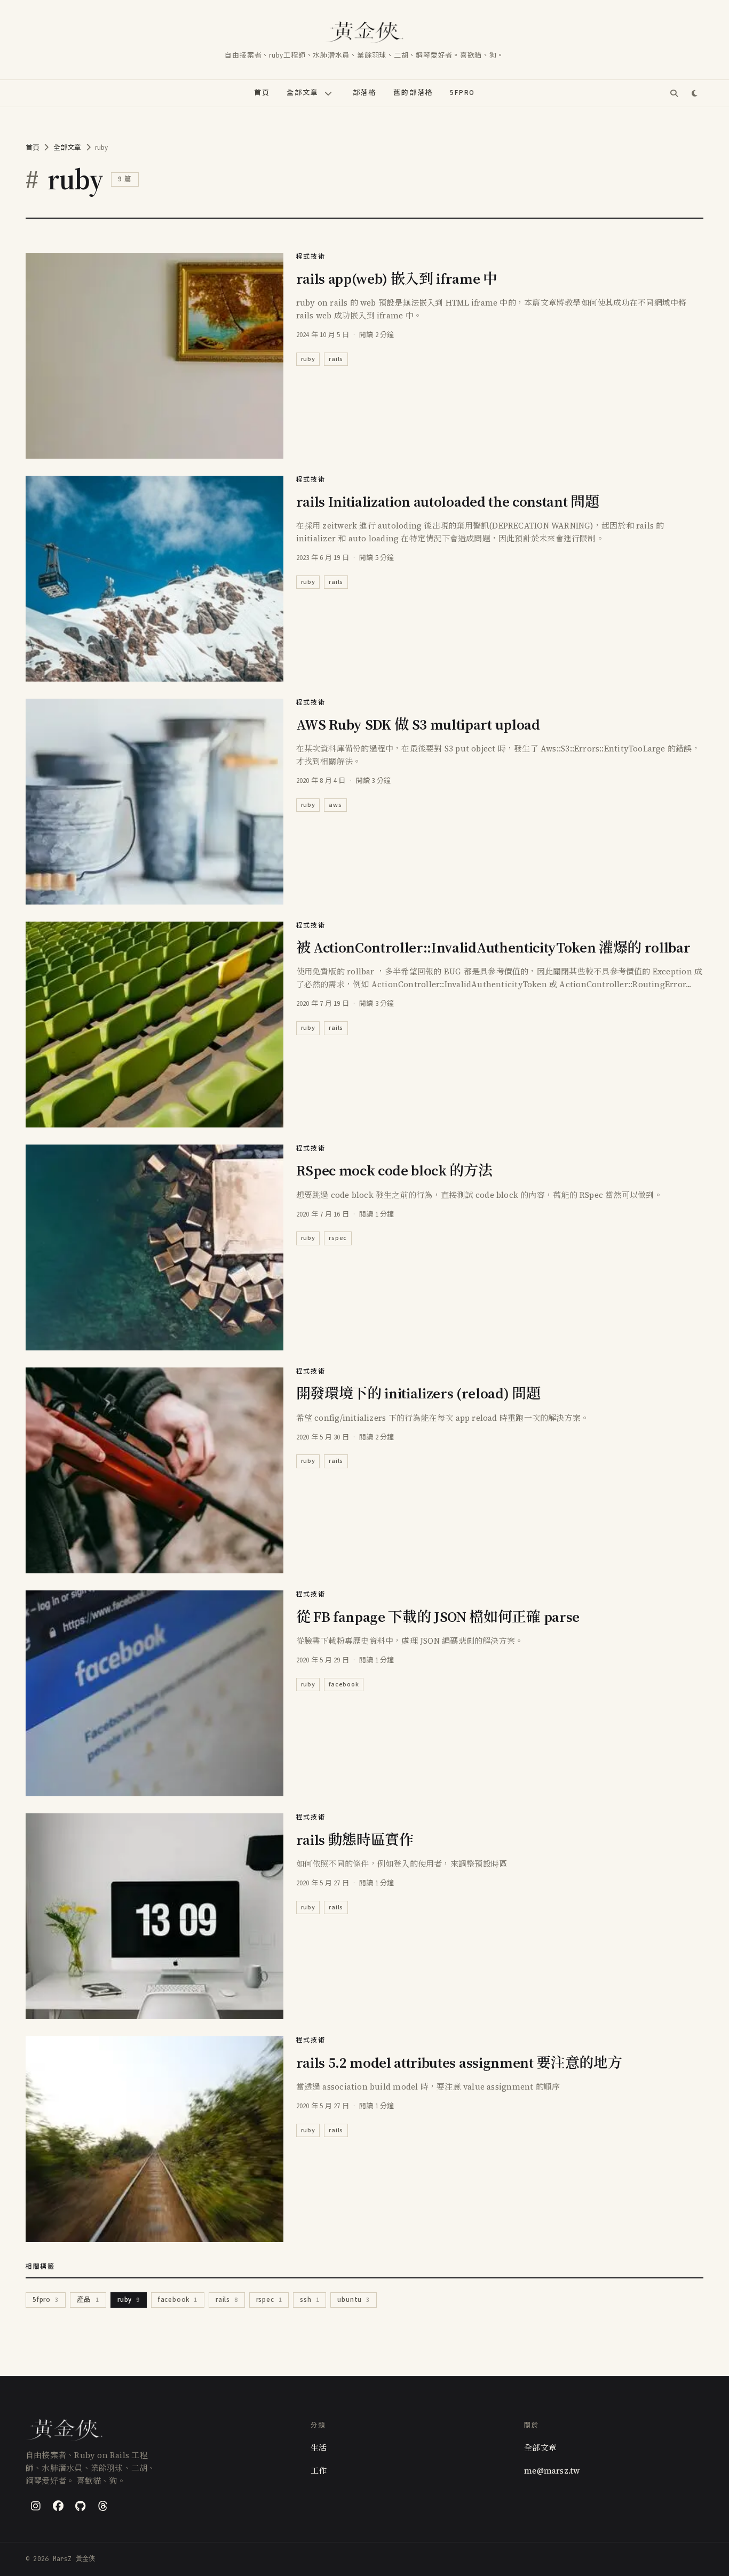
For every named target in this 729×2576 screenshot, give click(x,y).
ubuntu (353, 2300)
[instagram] (36, 2506)
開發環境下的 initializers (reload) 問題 (418, 1393)
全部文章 (302, 93)
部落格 (364, 93)
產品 (88, 2300)
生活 (319, 2448)
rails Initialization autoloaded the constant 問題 (448, 502)
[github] (81, 2506)
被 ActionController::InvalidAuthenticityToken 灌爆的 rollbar (493, 947)
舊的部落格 (413, 93)
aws (335, 805)
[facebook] (58, 2506)
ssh (310, 2300)
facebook (344, 1685)
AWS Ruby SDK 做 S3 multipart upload (418, 725)
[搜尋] (674, 93)
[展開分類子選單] (328, 93)
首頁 (262, 93)
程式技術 (311, 257)
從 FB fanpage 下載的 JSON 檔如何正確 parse (438, 1617)
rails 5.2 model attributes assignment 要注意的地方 (459, 2063)
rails (336, 359)
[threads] (103, 2506)
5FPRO (462, 93)
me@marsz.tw (552, 2471)
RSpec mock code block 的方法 (394, 1170)
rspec (338, 1238)
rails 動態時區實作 (355, 1840)
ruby (308, 359)
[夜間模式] (694, 93)
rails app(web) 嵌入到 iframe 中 (397, 279)
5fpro (46, 2300)
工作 (319, 2471)
